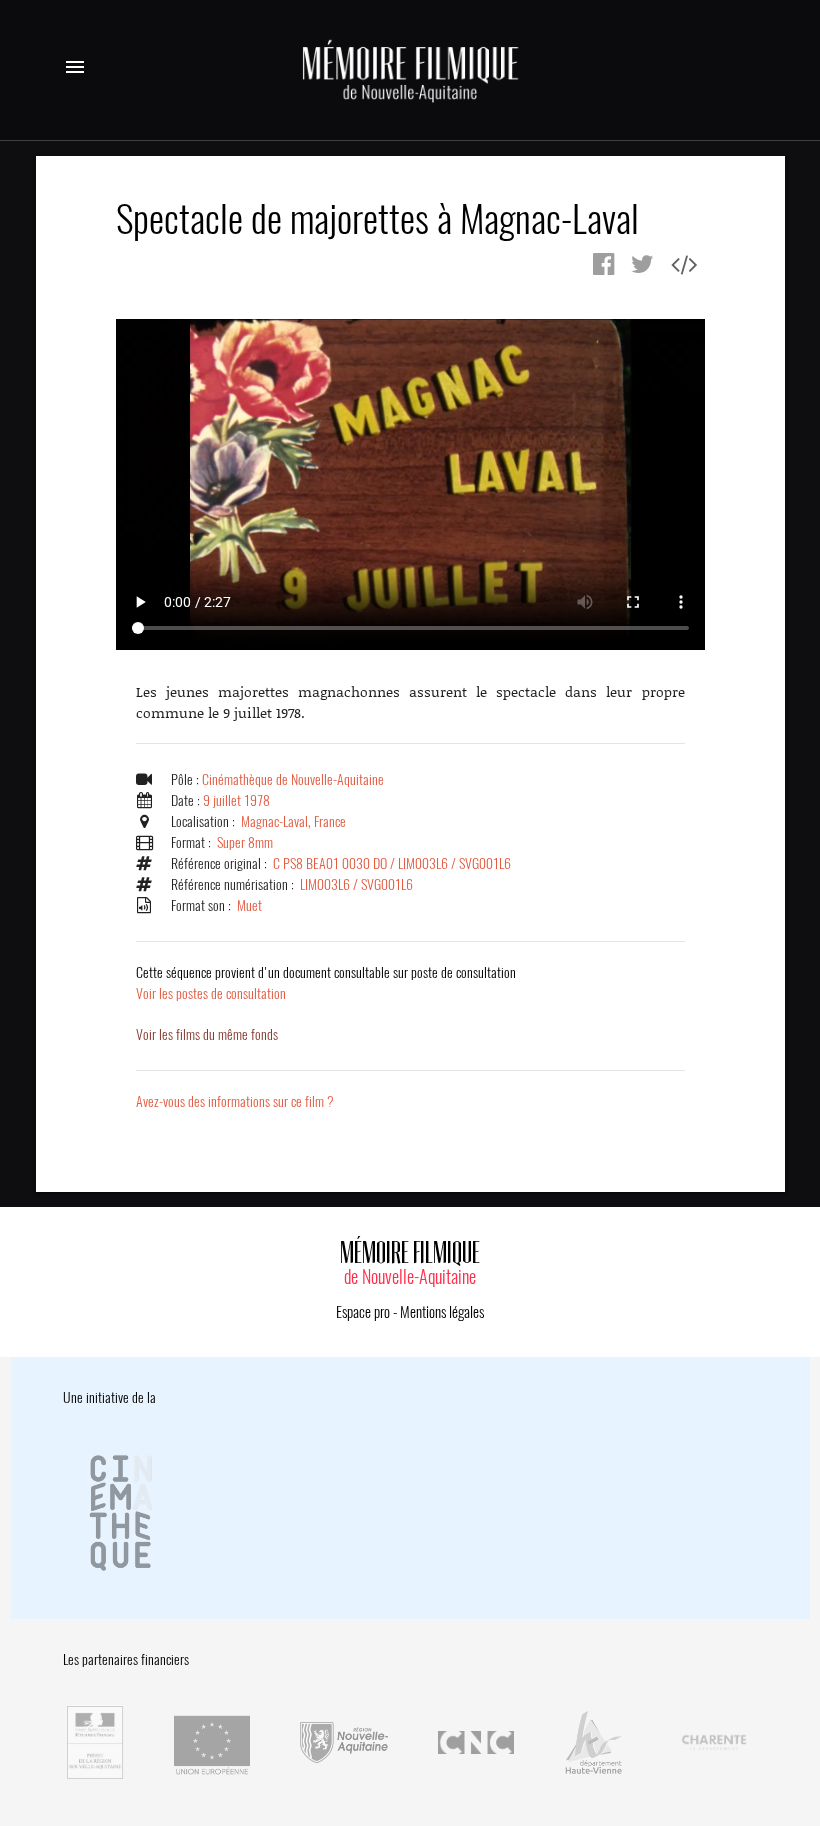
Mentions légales (442, 1312)
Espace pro (363, 1312)
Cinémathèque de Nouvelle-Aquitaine (293, 779)
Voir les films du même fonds (207, 1034)
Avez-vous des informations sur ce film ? (235, 1101)
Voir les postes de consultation (326, 983)
